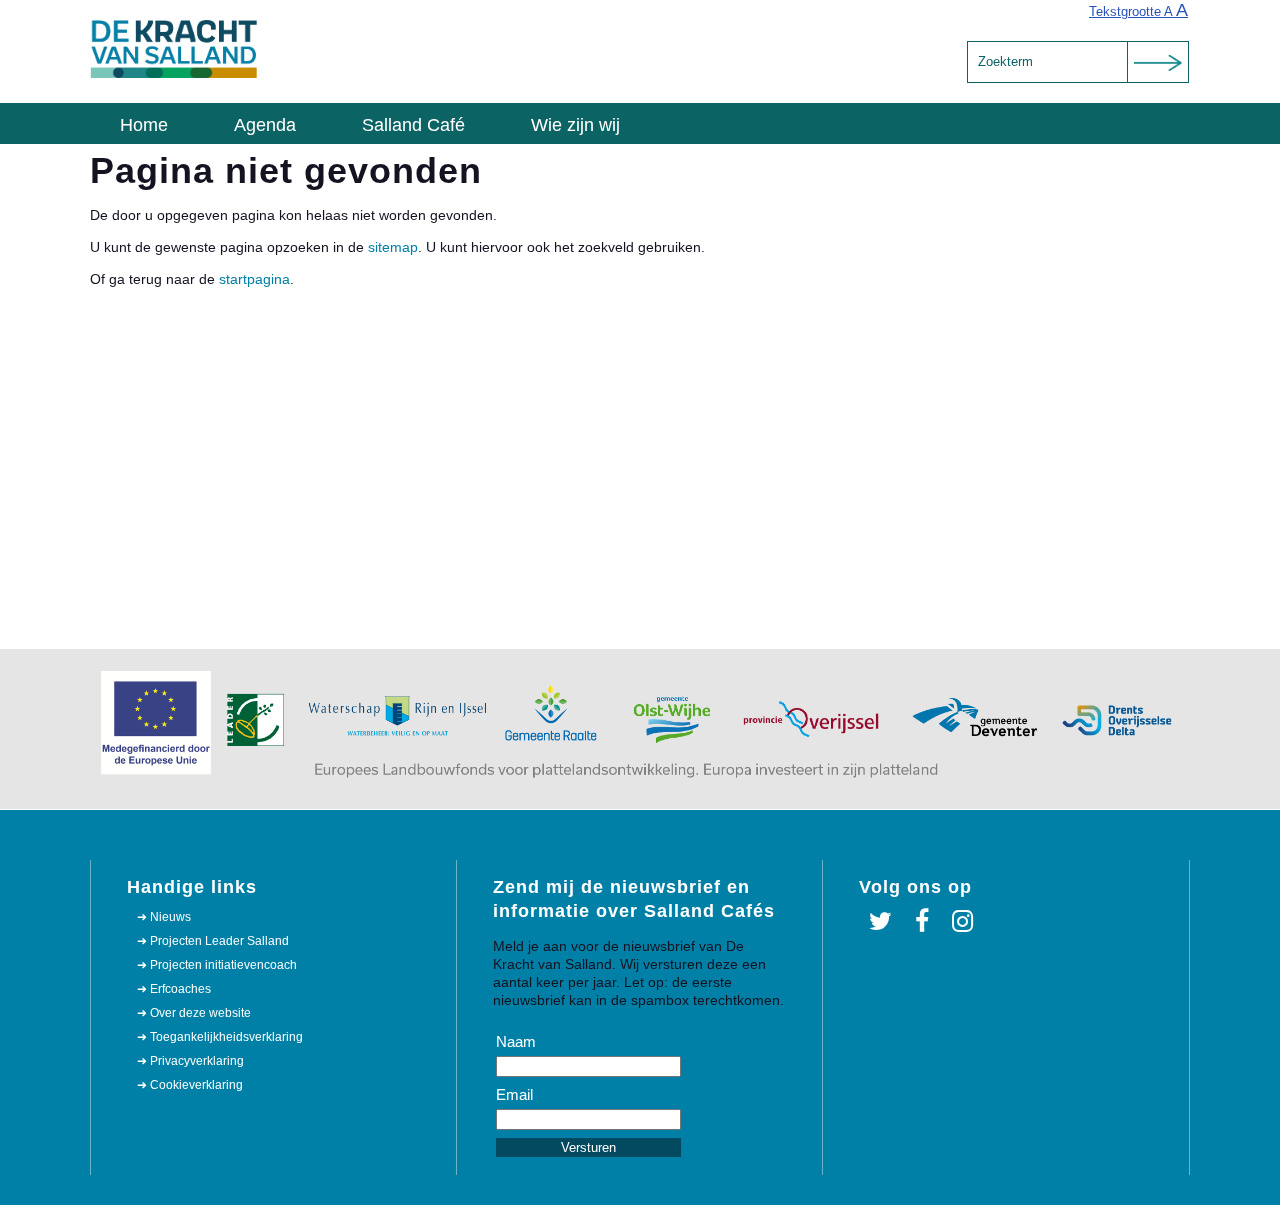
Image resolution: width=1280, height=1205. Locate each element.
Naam (516, 1041)
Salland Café (413, 125)
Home (144, 125)
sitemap (393, 247)
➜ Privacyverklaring (190, 1061)
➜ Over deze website (194, 1013)
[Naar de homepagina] (175, 74)
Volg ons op (915, 887)
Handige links (192, 887)
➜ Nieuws (164, 917)
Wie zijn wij (575, 125)
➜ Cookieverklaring (190, 1085)
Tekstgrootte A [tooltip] (1138, 10)
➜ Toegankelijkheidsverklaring (220, 1037)
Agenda (265, 125)
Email (514, 1094)
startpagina (254, 279)
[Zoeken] (1158, 62)
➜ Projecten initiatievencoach (217, 965)
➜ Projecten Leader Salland (213, 941)
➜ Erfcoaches (174, 989)
